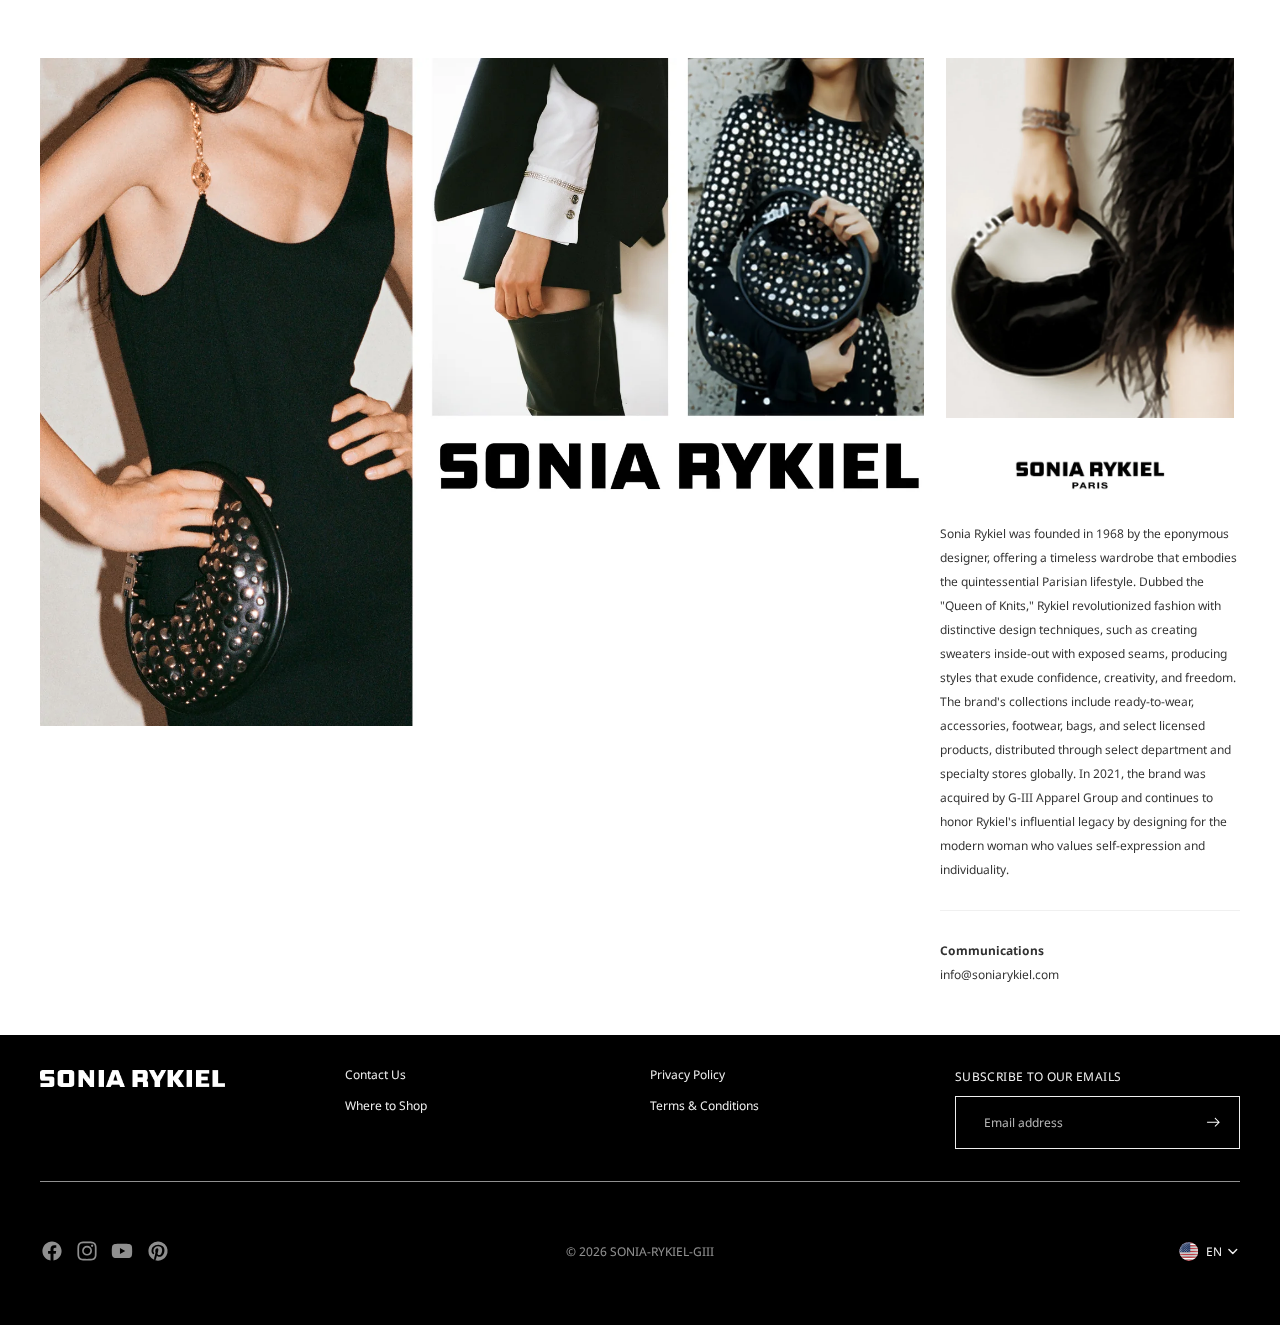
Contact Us (375, 1074)
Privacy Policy (687, 1074)
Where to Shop (386, 1105)
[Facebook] (52, 1251)
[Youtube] (122, 1251)
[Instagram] (87, 1251)
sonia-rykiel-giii (662, 1251)
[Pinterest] (158, 1251)
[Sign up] (1213, 1122)
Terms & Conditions (704, 1105)
